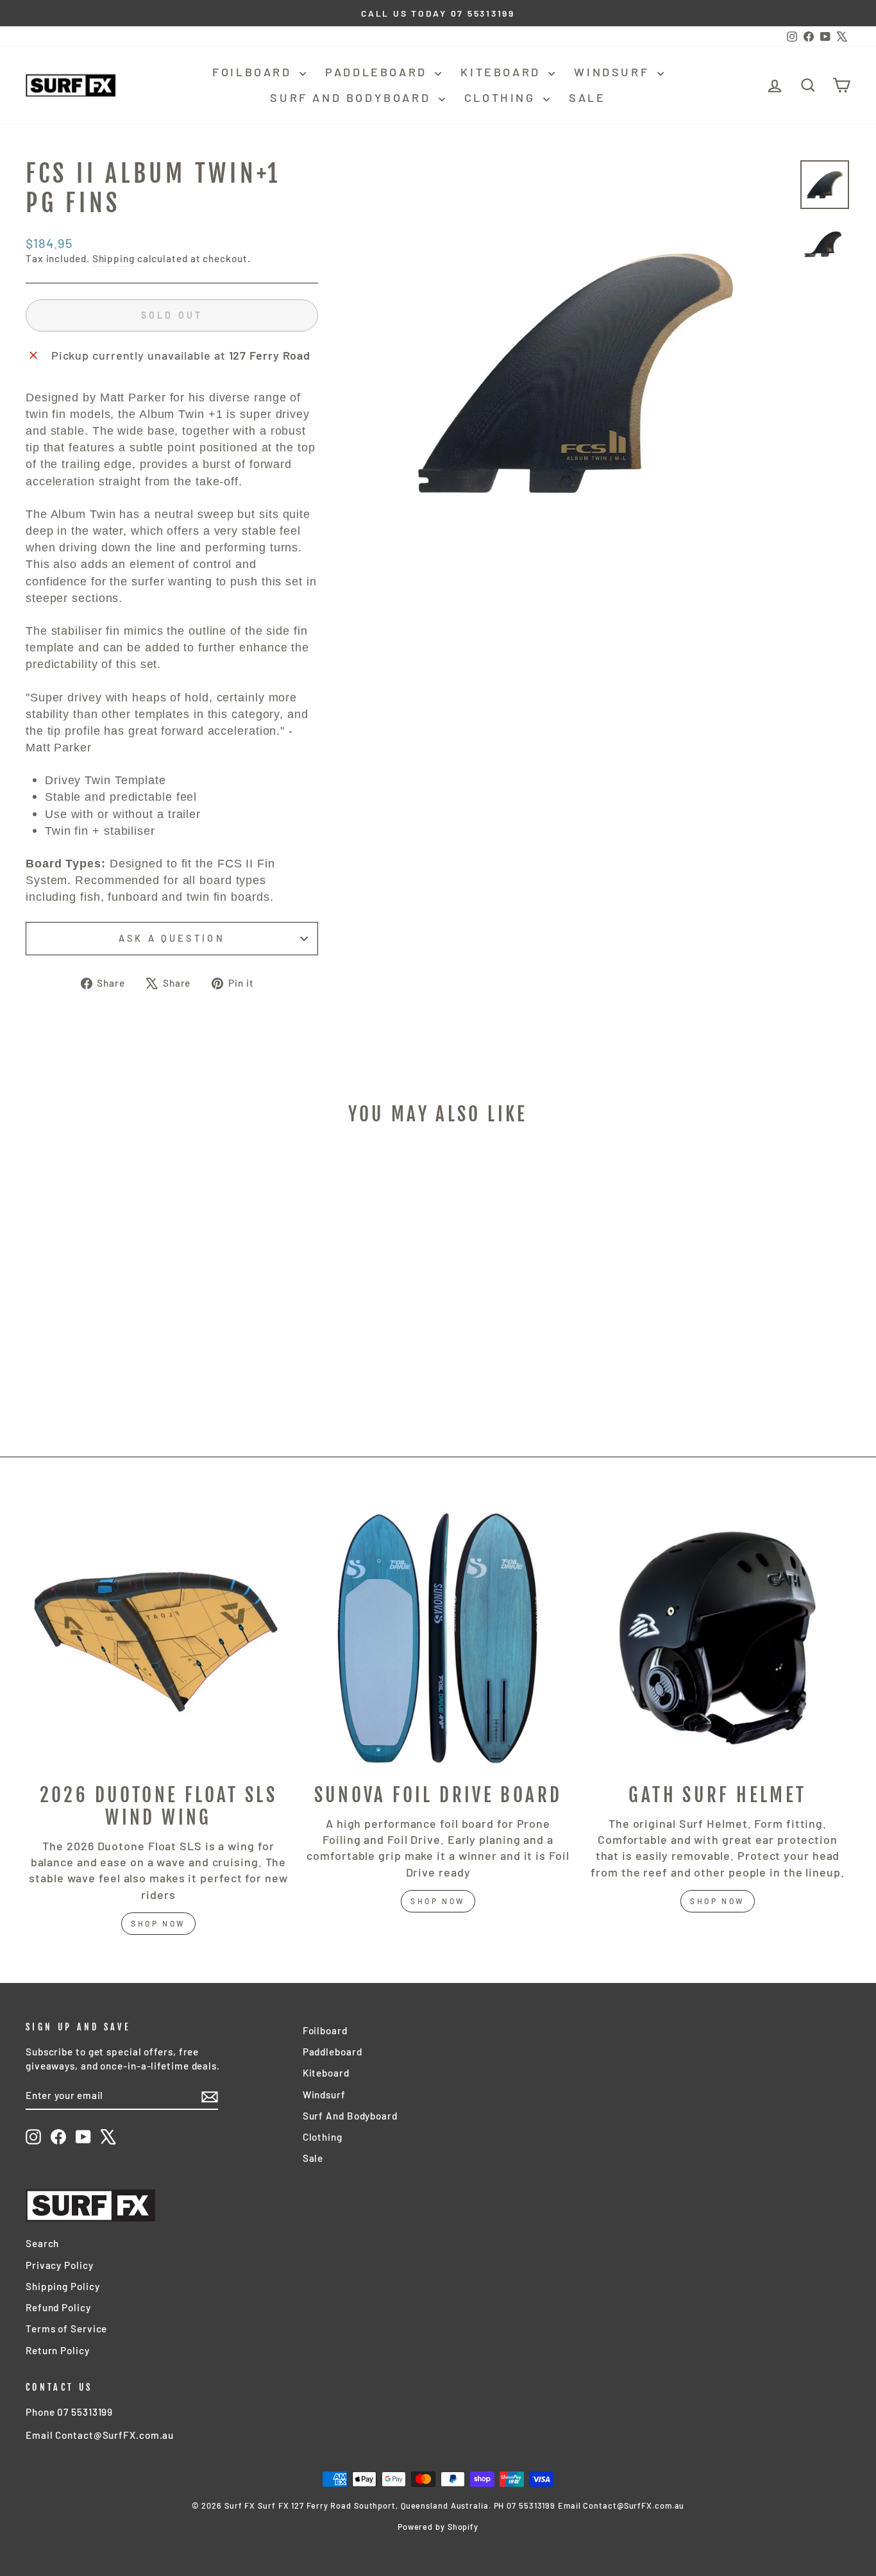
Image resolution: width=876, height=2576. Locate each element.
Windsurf (614, 72)
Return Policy (58, 2350)
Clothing (502, 97)
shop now (158, 1923)
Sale (587, 97)
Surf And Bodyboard (352, 97)
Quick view (123, 1337)
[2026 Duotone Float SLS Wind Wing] (158, 1638)
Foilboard (254, 72)
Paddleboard (378, 72)
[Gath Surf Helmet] (718, 1638)
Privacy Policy (60, 2265)
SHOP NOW (438, 1901)
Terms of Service (66, 2329)
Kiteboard (503, 72)
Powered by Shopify (438, 2527)
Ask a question (172, 938)
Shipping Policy (63, 2286)
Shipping (114, 258)
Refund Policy (58, 2307)
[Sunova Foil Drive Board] (438, 1638)
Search (42, 2243)
